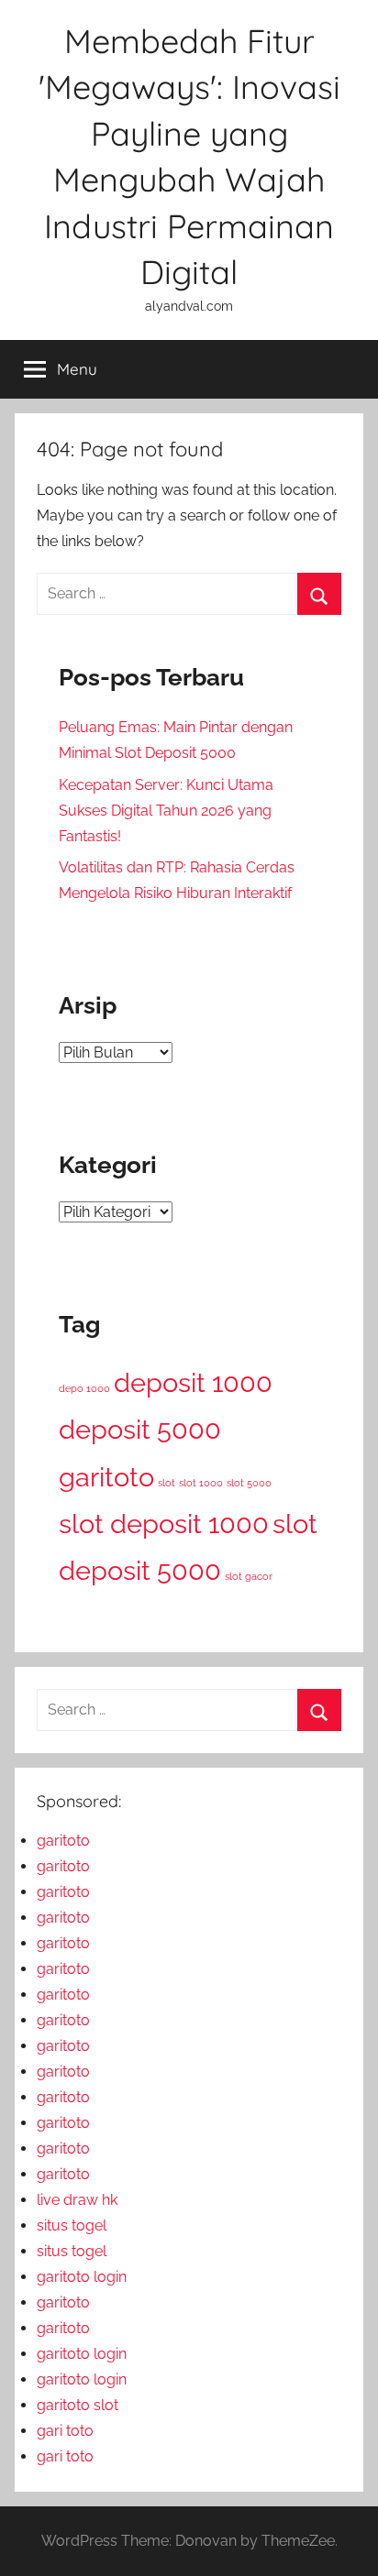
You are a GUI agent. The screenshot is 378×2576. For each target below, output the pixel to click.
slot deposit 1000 (164, 1524)
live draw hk (77, 2200)
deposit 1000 (193, 1382)
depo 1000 (84, 1388)
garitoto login (82, 2277)
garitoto (106, 1477)
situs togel (72, 2225)
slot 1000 (201, 1483)
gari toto (65, 2431)
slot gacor (249, 1576)
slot (167, 1483)
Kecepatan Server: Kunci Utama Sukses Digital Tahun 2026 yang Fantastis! (166, 811)
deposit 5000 (140, 1429)
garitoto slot (78, 2405)
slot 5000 (249, 1483)
